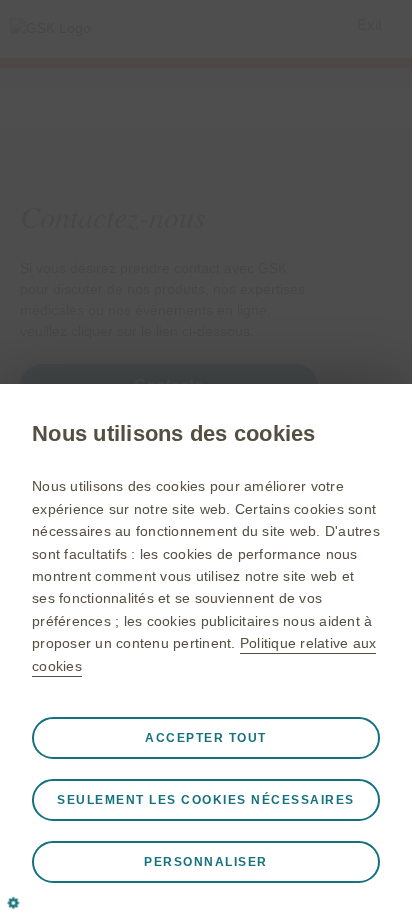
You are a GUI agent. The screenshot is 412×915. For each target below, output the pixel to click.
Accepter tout (206, 738)
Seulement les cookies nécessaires (206, 800)
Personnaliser (206, 862)
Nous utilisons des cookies (174, 433)
